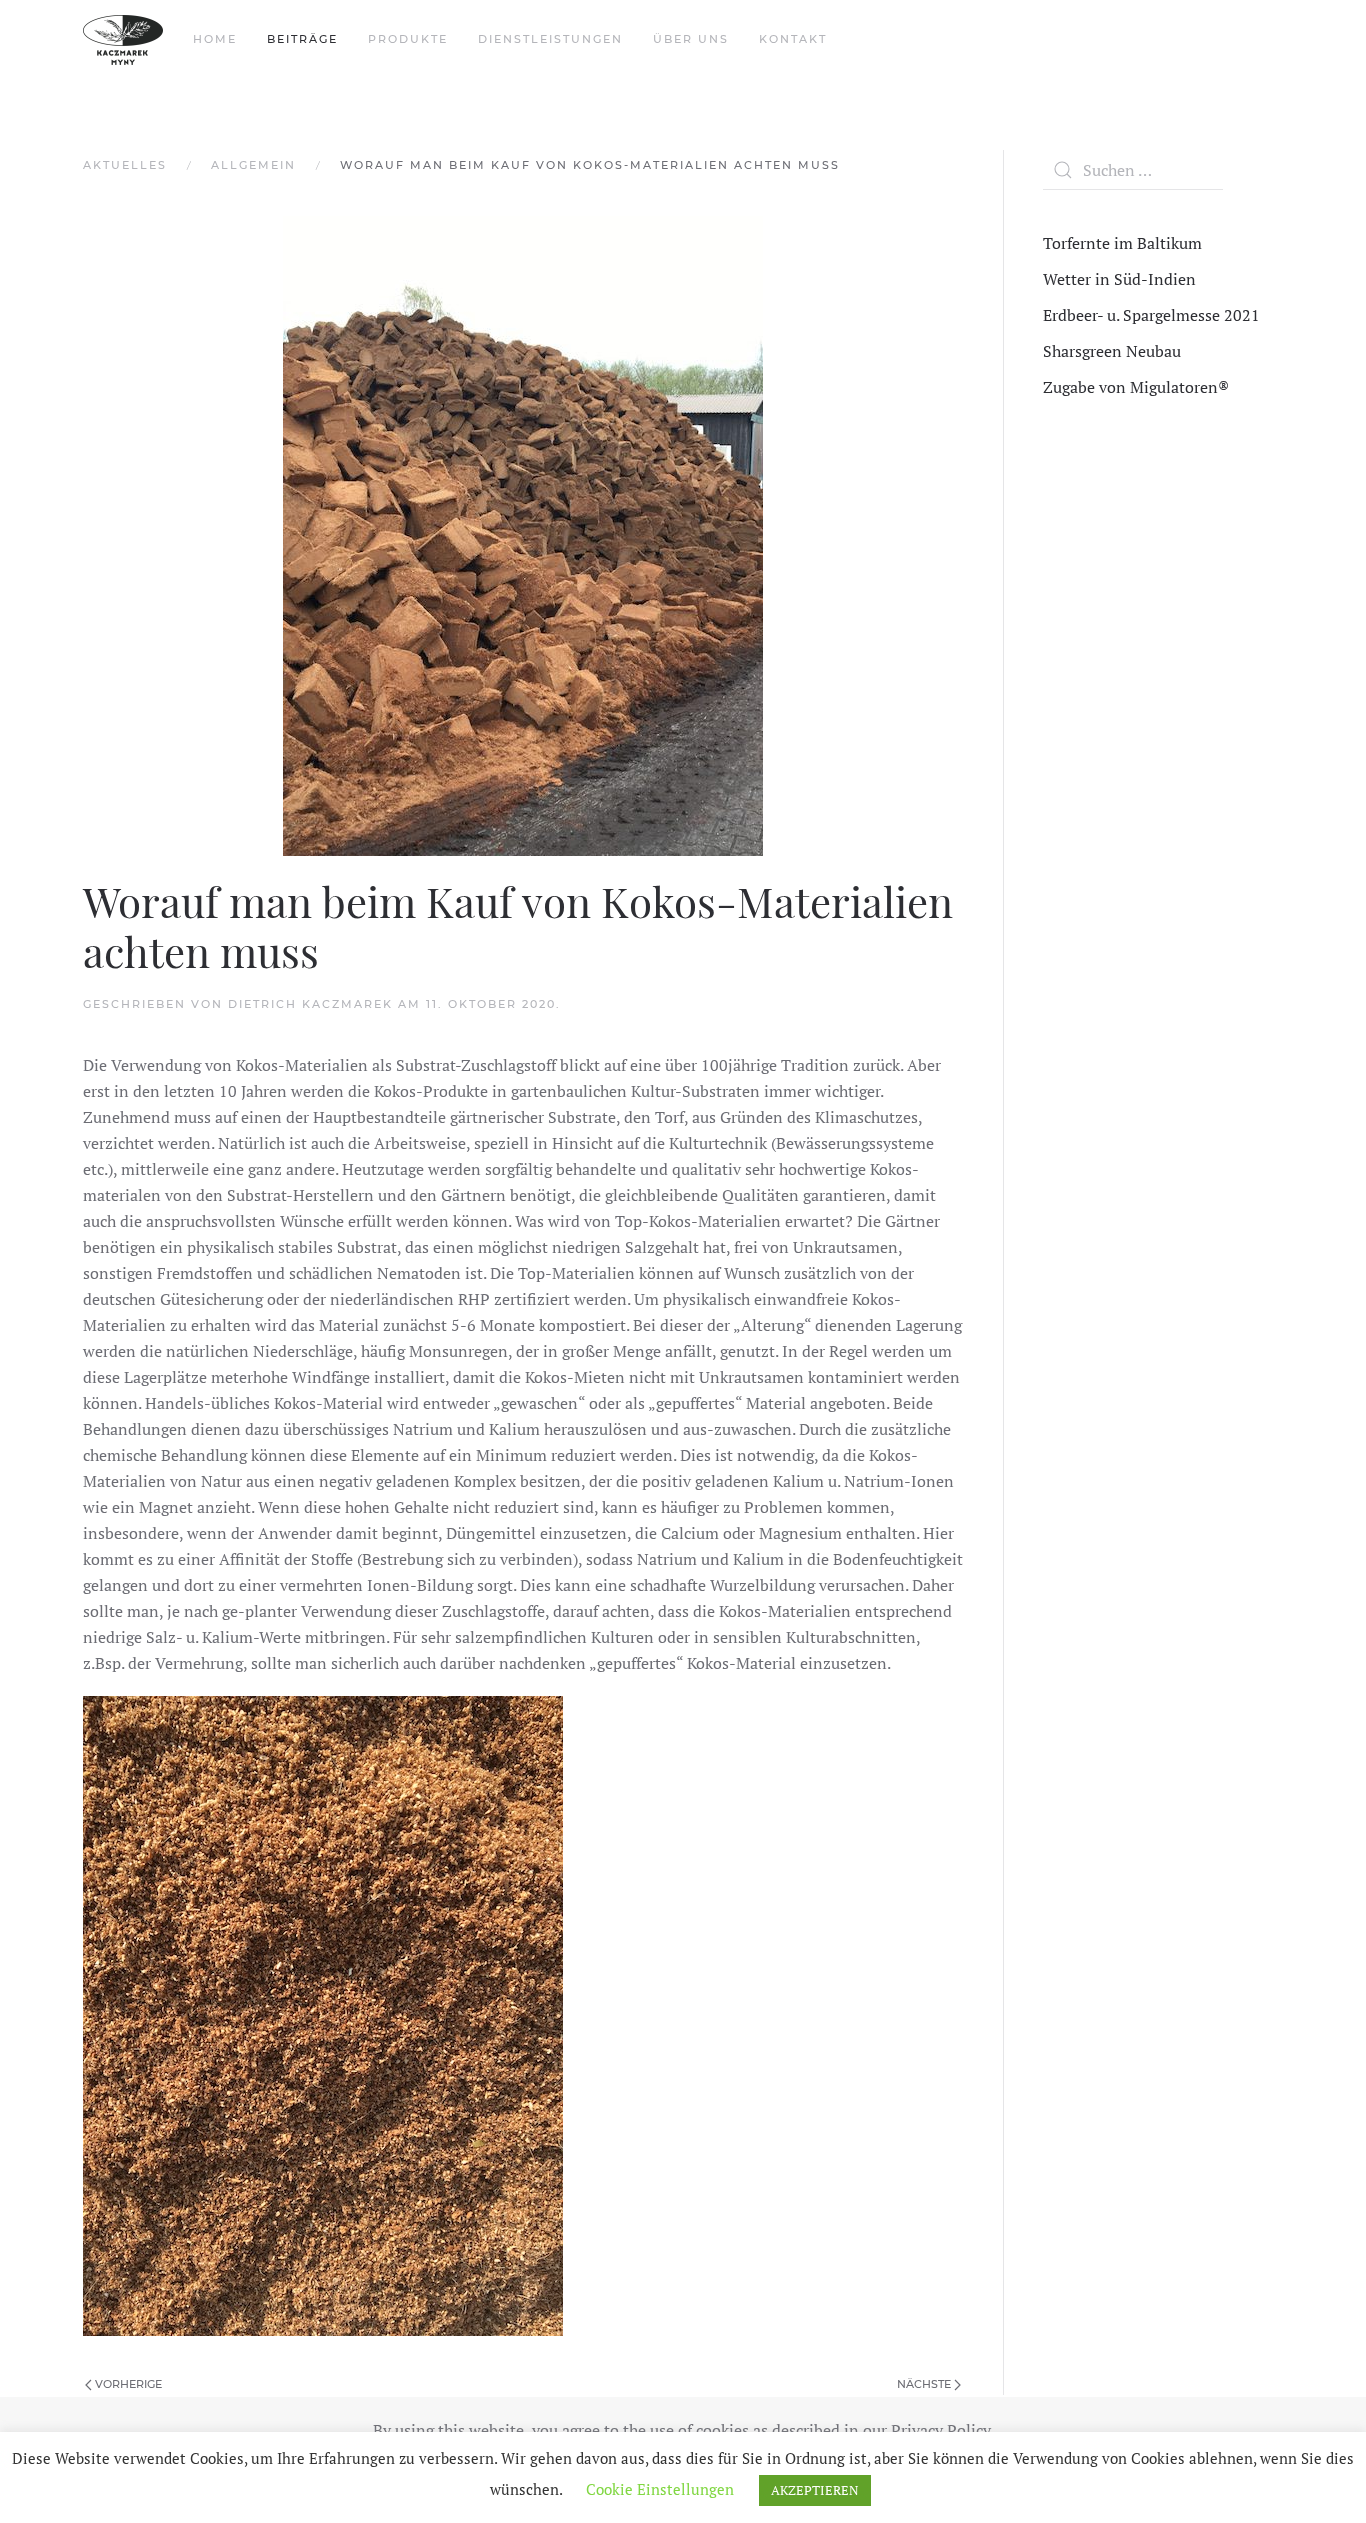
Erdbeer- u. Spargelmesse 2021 (1151, 315)
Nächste (925, 2384)
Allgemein (253, 165)
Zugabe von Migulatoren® (1136, 387)
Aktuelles (125, 165)
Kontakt (793, 39)
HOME (215, 39)
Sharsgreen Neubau (1112, 351)
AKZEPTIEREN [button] (815, 2490)
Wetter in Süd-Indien (1119, 279)
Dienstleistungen (550, 39)
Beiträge (302, 39)
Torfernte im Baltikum (1122, 243)
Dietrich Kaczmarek (310, 1004)
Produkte (408, 39)
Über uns (691, 39)
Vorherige (127, 2384)
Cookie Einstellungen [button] (660, 2489)
